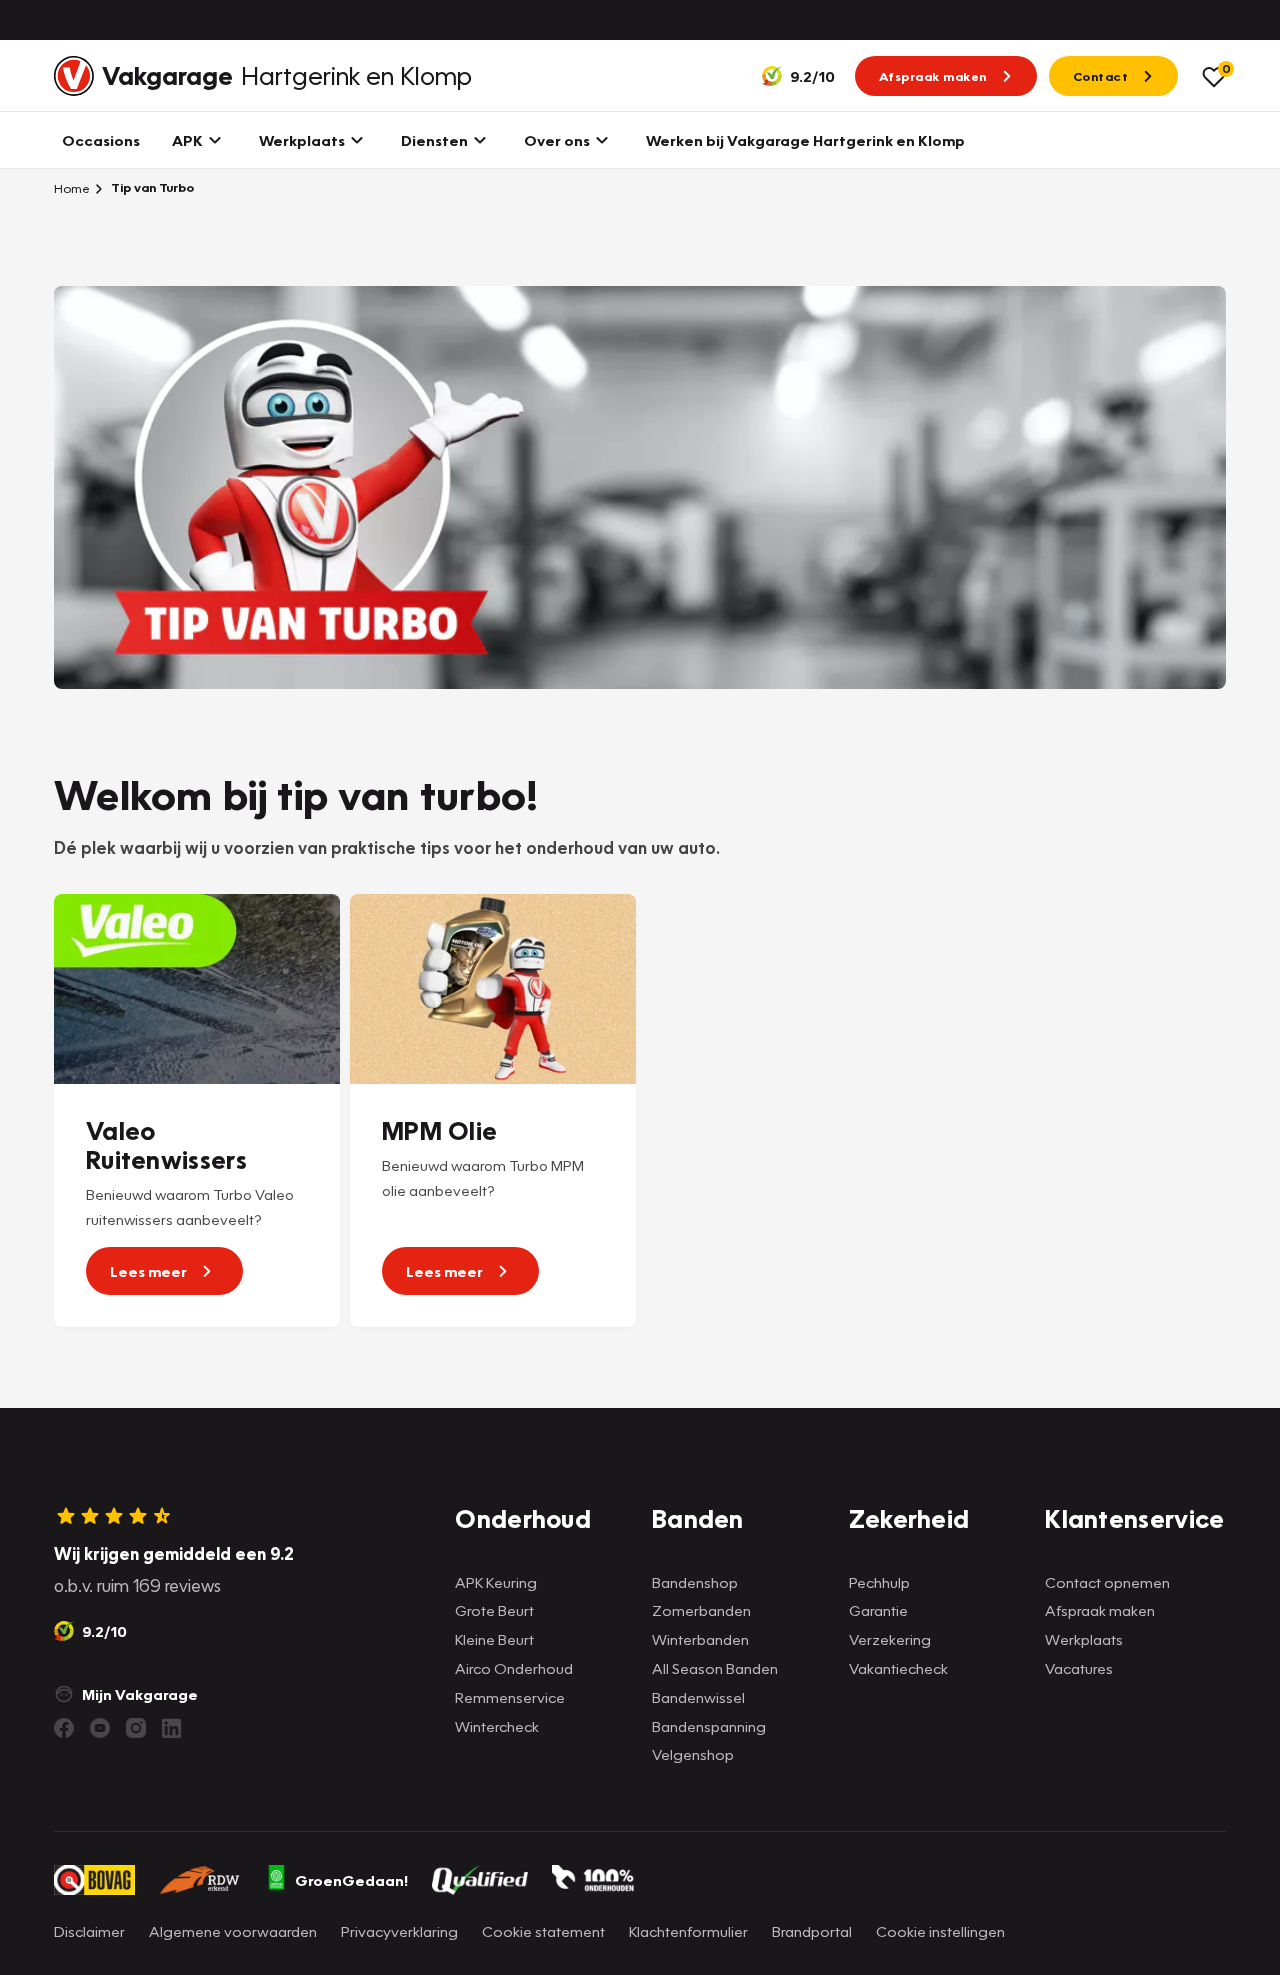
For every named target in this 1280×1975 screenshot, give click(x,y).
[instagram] (136, 1728)
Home (72, 188)
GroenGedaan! (351, 1880)
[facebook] (64, 1728)
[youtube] (100, 1728)
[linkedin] (172, 1728)
